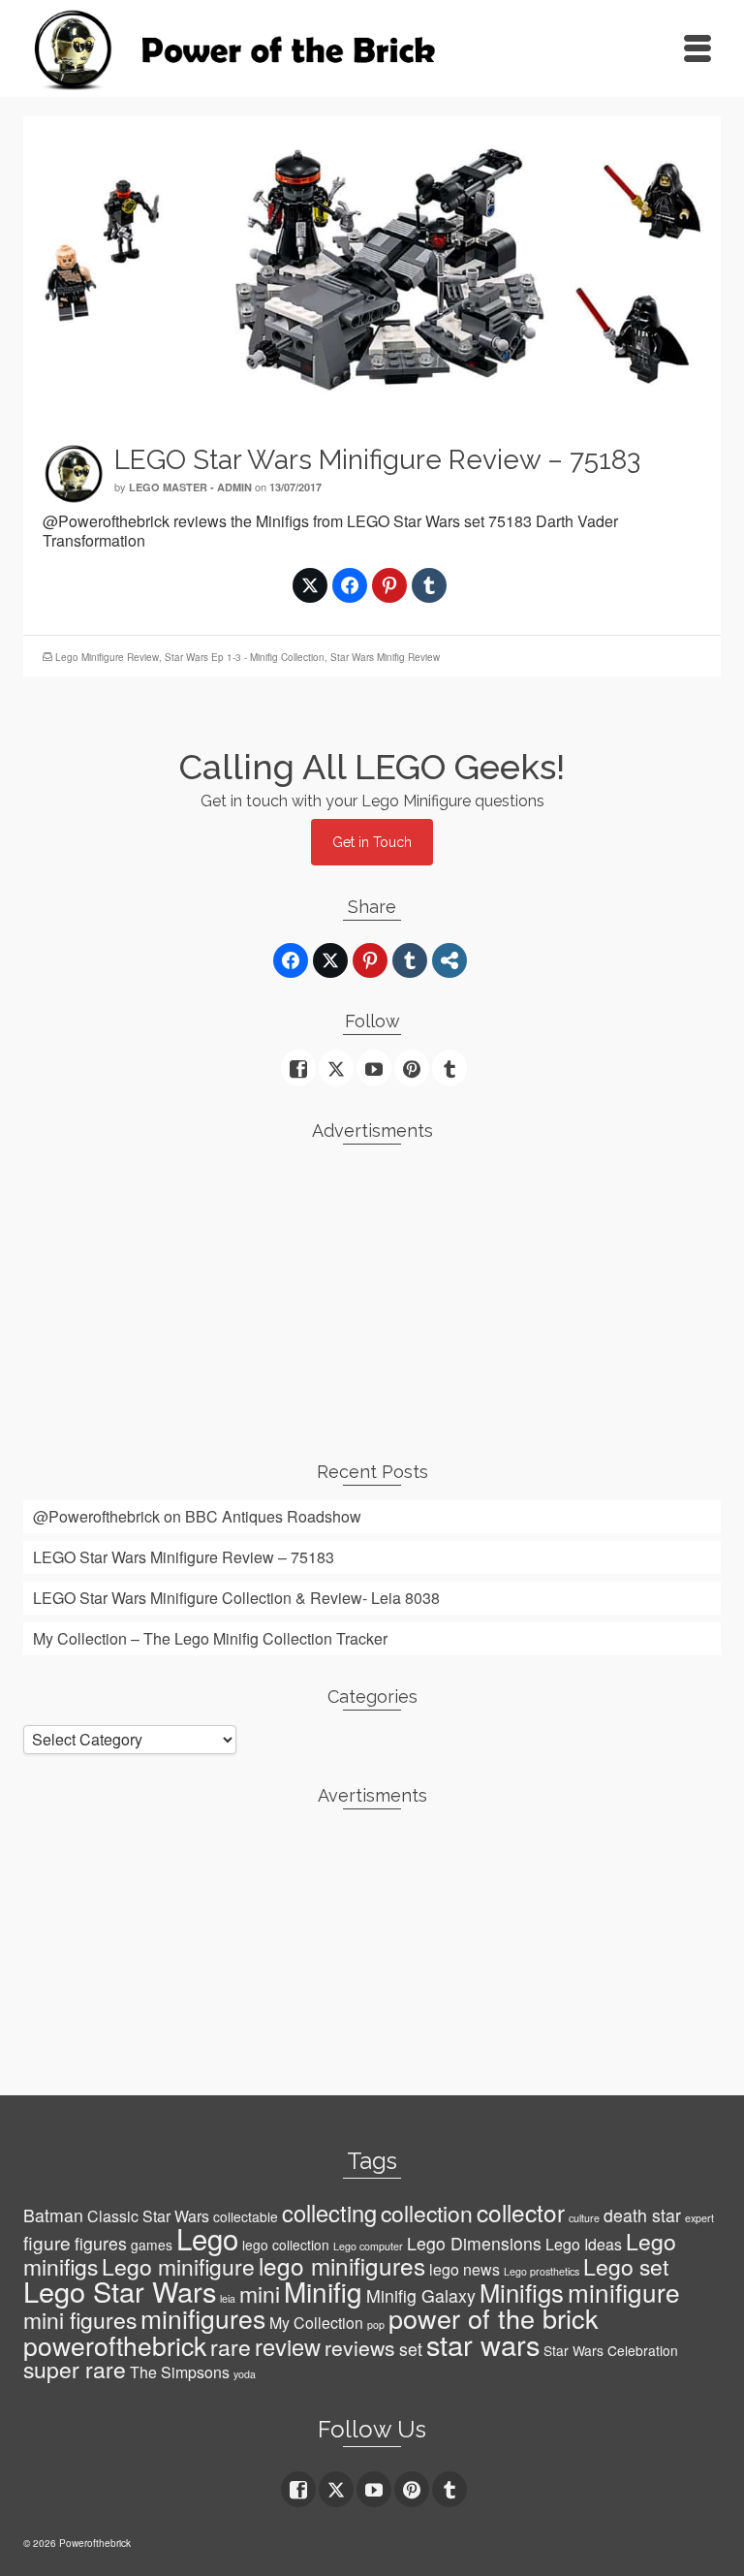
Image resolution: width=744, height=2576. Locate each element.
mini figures (80, 2320)
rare (231, 2347)
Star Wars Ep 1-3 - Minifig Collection (245, 657)
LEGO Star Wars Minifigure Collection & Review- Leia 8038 (236, 1598)
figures (101, 2243)
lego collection (286, 2245)
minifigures (203, 2318)
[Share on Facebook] (350, 585)
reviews (360, 2347)
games (152, 2245)
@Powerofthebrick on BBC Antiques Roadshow (197, 1516)
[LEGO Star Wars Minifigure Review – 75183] (372, 268)
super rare (75, 2369)
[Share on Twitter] (310, 585)
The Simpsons (180, 2372)
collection (427, 2213)
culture (584, 2218)
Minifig (323, 2291)
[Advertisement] (372, 1295)
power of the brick (494, 2318)
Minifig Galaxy (421, 2295)
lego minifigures (342, 2265)
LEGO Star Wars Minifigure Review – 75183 (184, 1557)
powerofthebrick (115, 2345)
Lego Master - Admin (190, 487)
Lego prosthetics (542, 2271)
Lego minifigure (178, 2266)
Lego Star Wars (120, 2291)
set (411, 2349)
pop (376, 2325)
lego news (465, 2269)
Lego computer (368, 2246)
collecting (329, 2213)
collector (521, 2212)
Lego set (626, 2266)
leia (228, 2298)
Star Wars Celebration (611, 2350)
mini (260, 2293)
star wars (483, 2344)
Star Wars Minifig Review (385, 657)
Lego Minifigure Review (107, 657)
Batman (53, 2215)
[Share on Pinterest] (389, 585)
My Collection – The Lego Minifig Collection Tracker (210, 1638)
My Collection (316, 2323)
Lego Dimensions (474, 2243)
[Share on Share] (449, 960)
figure (47, 2242)
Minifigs (522, 2292)
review (288, 2346)
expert (699, 2218)
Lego (207, 2238)
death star (642, 2215)
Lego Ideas (584, 2244)
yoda (245, 2374)
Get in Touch (372, 842)
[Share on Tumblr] (429, 585)
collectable (246, 2216)
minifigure (624, 2292)
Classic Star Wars (148, 2216)
